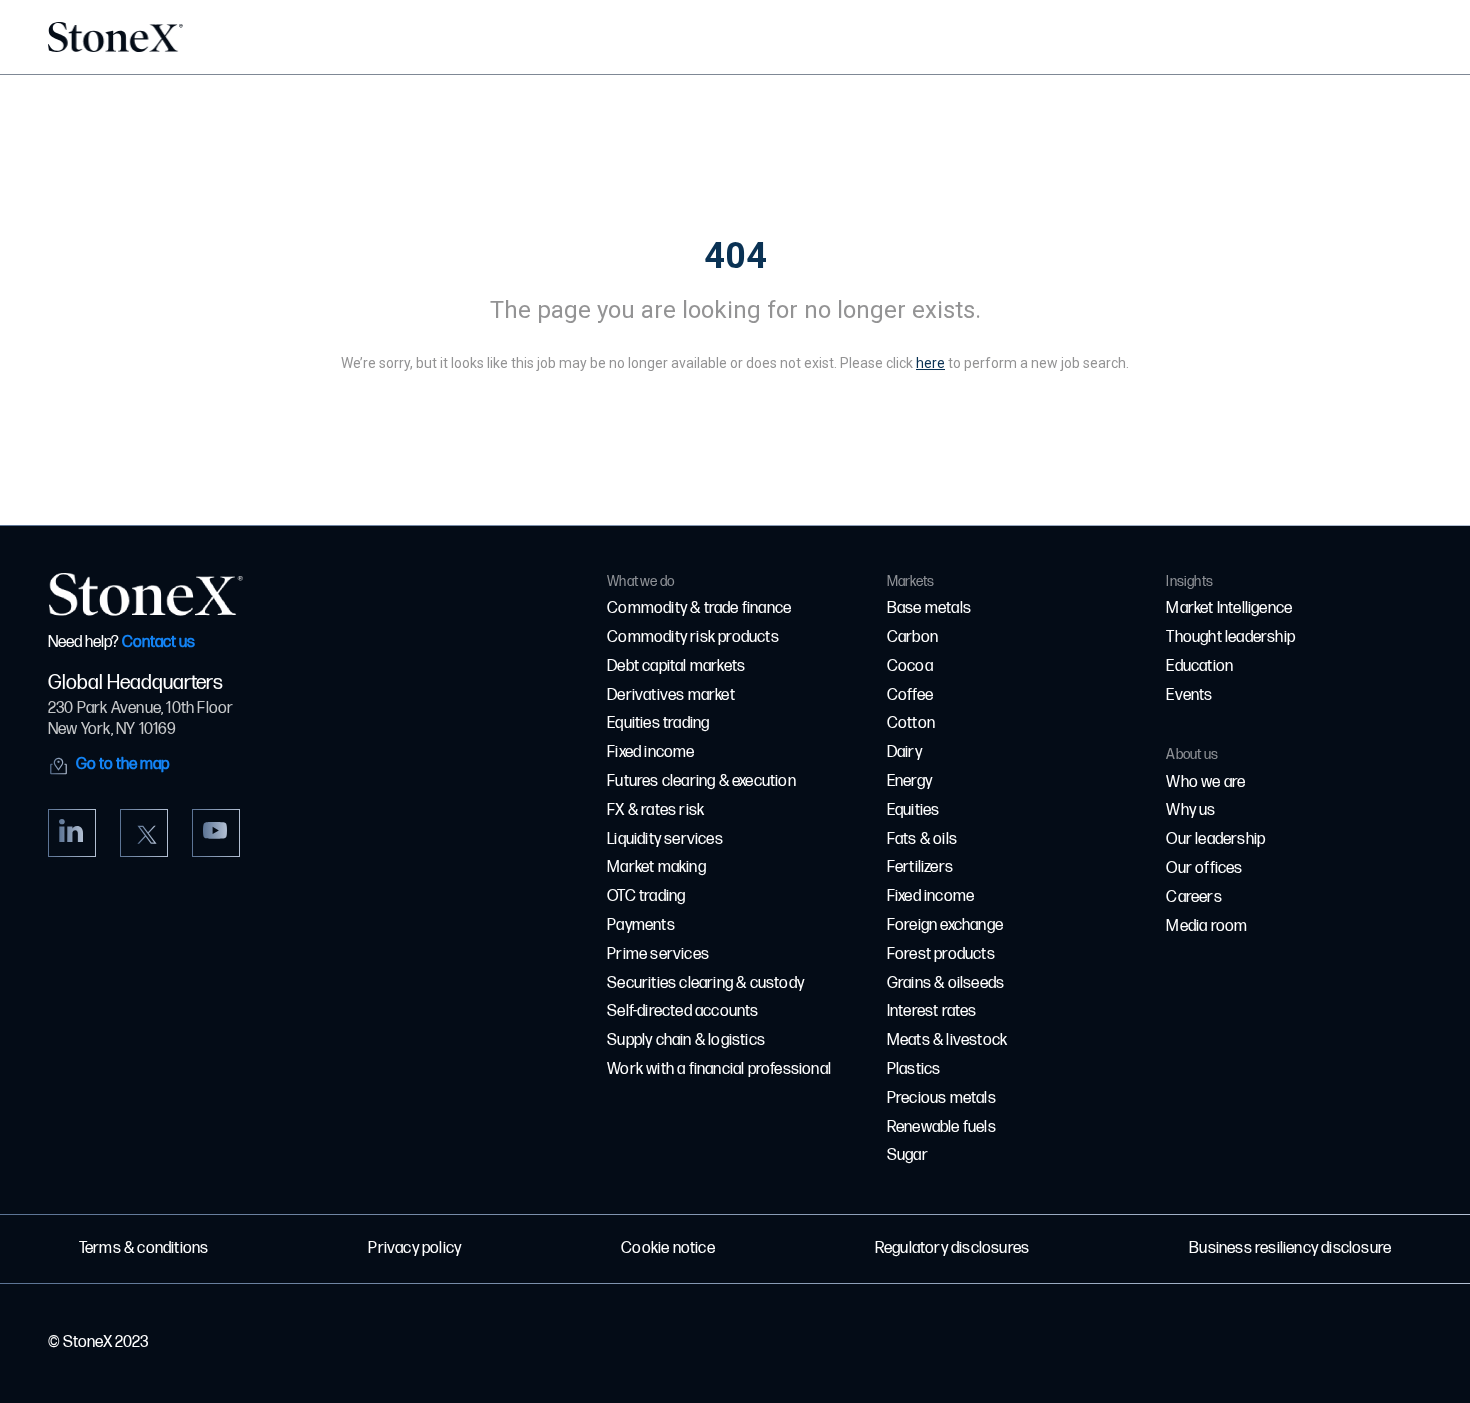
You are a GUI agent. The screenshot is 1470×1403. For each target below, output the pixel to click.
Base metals (929, 608)
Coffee (910, 695)
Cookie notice (668, 1248)
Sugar (907, 1155)
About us (1192, 754)
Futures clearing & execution (701, 781)
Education (1199, 666)
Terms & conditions (144, 1248)
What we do (640, 581)
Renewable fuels (941, 1127)
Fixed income (650, 752)
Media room (1206, 926)
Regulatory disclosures (952, 1248)
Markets (910, 581)
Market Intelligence (1229, 608)
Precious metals (941, 1098)
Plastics (914, 1069)
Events (1189, 695)
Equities (913, 810)
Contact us (158, 642)
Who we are (1205, 782)
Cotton (911, 723)
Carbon (912, 637)
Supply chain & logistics (686, 1040)
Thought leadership (1230, 637)
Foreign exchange (945, 925)
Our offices (1204, 868)
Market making (656, 867)
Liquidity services (665, 839)
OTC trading (646, 896)
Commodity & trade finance (699, 608)
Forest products (941, 954)
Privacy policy (414, 1248)
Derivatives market (671, 695)
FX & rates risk (655, 810)
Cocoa (910, 666)
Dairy (904, 752)
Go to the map (122, 764)
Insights (1189, 581)
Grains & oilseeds (945, 983)
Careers (1193, 897)
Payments (641, 925)
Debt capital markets (676, 666)
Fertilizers (920, 867)
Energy (909, 781)
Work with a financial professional (719, 1069)
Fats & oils (922, 839)
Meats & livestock (947, 1040)
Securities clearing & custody (705, 983)
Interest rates (932, 1011)
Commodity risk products (693, 637)
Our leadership (1215, 839)
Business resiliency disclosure (1290, 1248)
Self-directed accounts (682, 1011)
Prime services (658, 954)
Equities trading (658, 723)
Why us (1190, 810)
